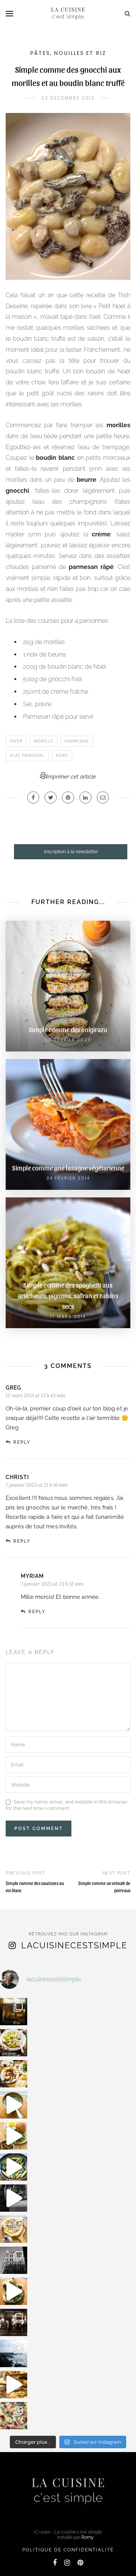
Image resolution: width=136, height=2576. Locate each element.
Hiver (16, 741)
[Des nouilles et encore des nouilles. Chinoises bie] (14, 2322)
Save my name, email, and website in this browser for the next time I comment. (67, 1805)
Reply (22, 1442)
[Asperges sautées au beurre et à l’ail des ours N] (14, 2167)
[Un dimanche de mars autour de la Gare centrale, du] (14, 2198)
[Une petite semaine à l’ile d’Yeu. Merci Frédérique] (14, 2353)
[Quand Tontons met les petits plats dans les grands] (14, 2012)
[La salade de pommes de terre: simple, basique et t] (14, 2043)
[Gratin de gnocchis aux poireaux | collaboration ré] (14, 2416)
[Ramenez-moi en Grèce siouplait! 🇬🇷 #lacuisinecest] (14, 2074)
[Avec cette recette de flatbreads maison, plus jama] (14, 2291)
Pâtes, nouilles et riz (68, 53)
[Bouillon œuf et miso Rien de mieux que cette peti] (14, 2105)
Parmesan (77, 741)
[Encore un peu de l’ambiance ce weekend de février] (14, 2385)
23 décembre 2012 (68, 98)
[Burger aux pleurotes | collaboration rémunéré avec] (14, 2136)
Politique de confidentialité (68, 2550)
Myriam (32, 1576)
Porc (62, 756)
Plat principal (27, 756)
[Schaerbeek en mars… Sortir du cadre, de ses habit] (14, 2260)
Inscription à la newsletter (71, 852)
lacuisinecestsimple (74, 1945)
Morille (44, 741)
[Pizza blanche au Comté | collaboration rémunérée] (14, 2229)
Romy (87, 2537)
